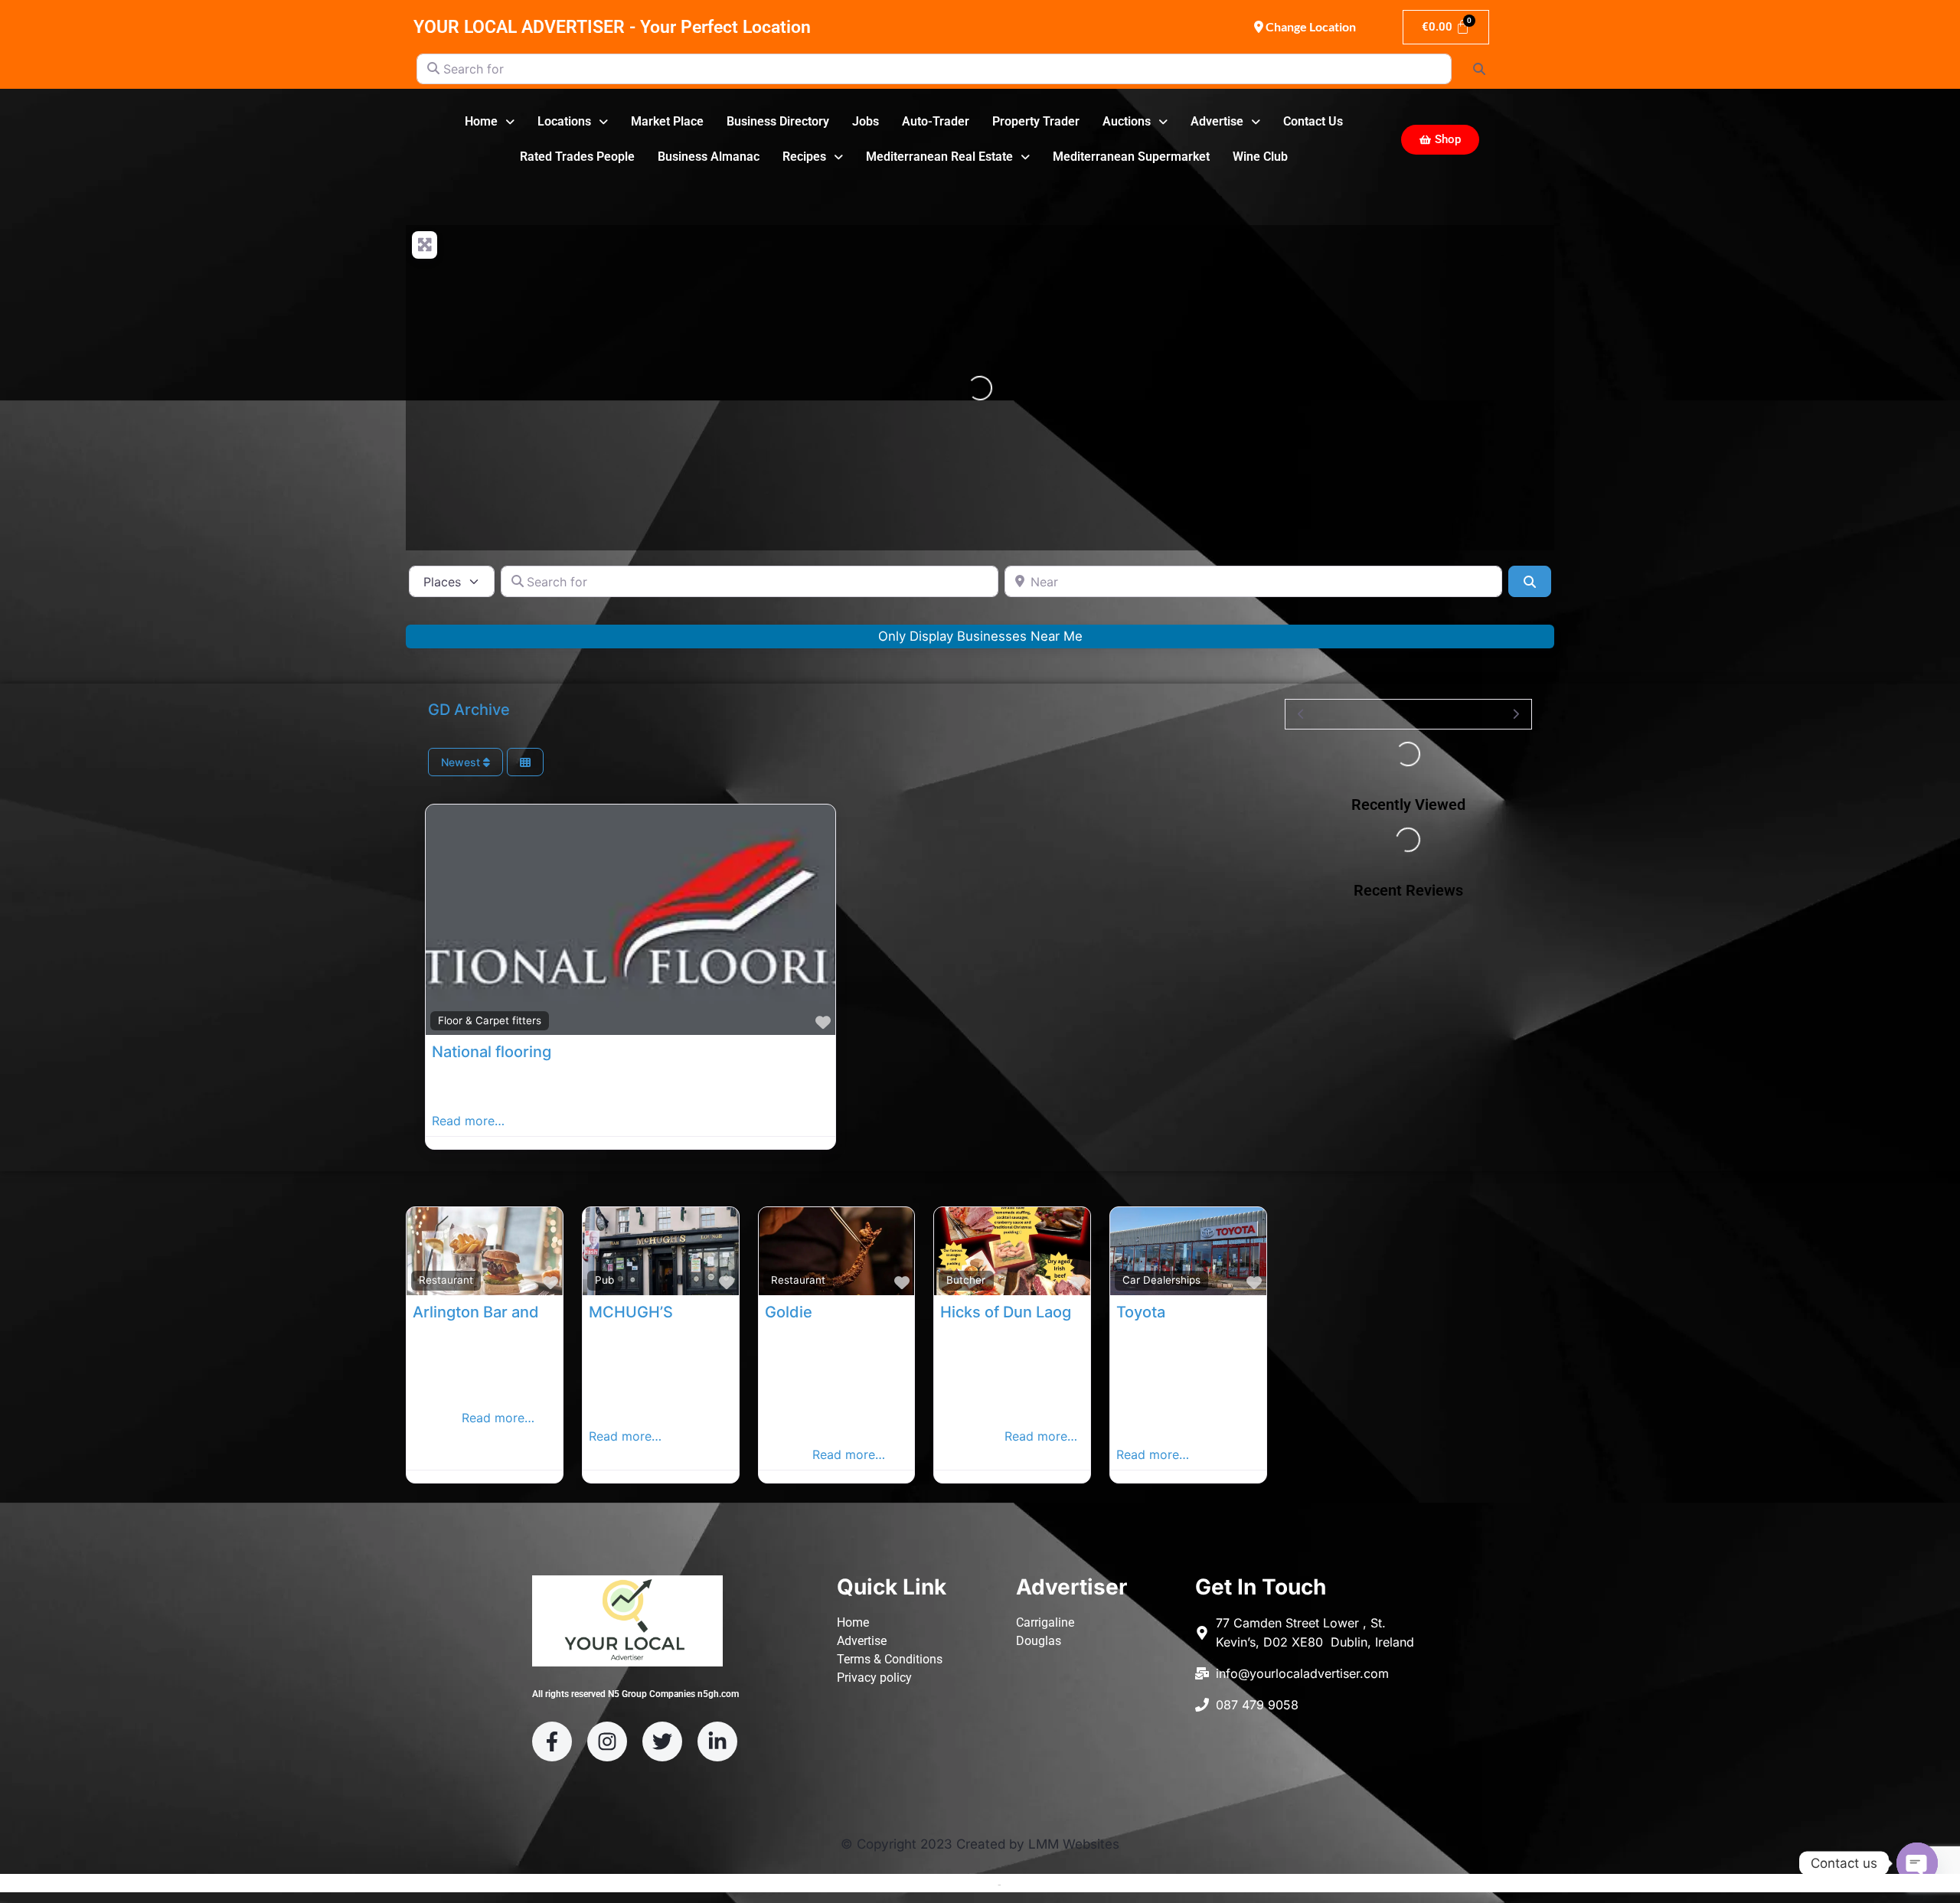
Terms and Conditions (942, 1884)
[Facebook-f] (552, 1741)
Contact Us (1313, 121)
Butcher (966, 1280)
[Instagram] (607, 1741)
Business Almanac (709, 157)
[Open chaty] (1917, 1863)
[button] (490, 122)
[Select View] (525, 762)
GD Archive (469, 710)
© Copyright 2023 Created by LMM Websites (980, 1844)
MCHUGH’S (631, 1312)
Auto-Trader (936, 121)
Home (481, 121)
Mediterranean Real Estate (939, 157)
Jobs (866, 121)
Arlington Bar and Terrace (506, 1312)
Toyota (1141, 1312)
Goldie (789, 1312)
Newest (462, 762)
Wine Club (1260, 157)
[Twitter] (662, 1741)
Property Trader (1036, 121)
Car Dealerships (1161, 1280)
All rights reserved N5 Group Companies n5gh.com (635, 1694)
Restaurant (446, 1280)
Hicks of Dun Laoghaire (1024, 1312)
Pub (604, 1280)
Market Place (667, 121)
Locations (564, 121)
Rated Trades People (577, 157)
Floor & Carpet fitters (490, 1020)
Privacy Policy (1038, 1884)
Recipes (804, 157)
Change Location (1310, 26)
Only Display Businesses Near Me (980, 636)
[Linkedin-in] (717, 1741)
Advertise (1217, 121)
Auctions (1127, 121)
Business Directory (778, 121)
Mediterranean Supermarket (1131, 157)
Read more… (468, 1121)
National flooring (492, 1052)
